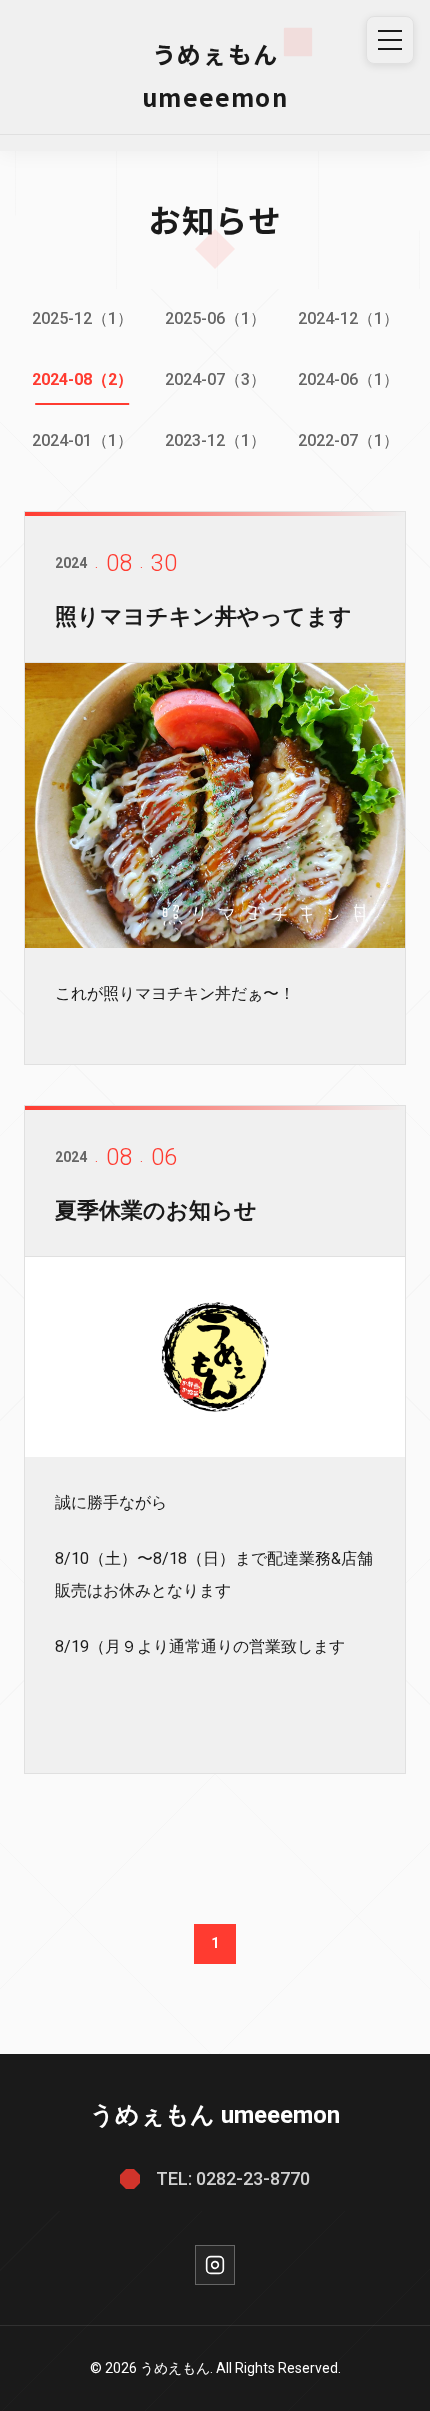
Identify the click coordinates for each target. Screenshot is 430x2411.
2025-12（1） (82, 318)
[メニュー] (390, 40)
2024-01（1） (82, 440)
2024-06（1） (348, 379)
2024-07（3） (215, 379)
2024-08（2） (82, 379)
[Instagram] (215, 2265)
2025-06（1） (215, 318)
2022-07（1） (348, 440)
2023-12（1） (215, 440)
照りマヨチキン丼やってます (203, 616)
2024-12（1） (348, 318)
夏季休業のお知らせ (156, 1210)
